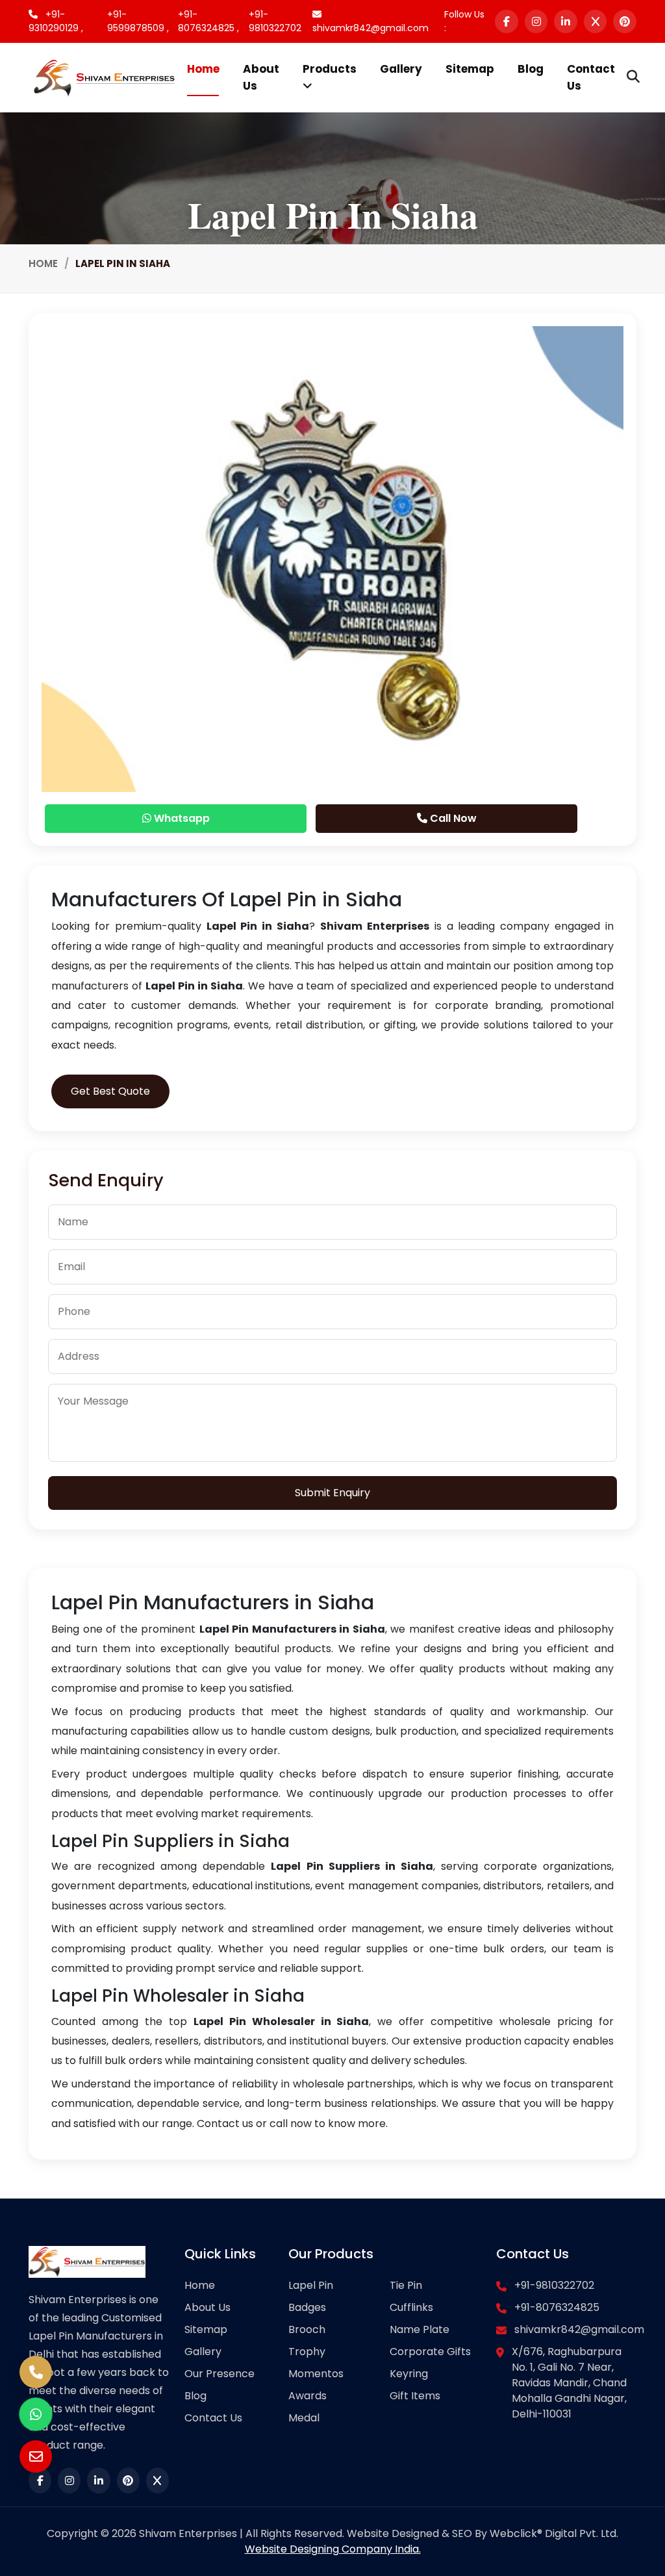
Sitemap (470, 69)
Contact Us (591, 77)
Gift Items (415, 2396)
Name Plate (420, 2329)
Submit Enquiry (332, 1493)
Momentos (316, 2374)
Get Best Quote (110, 1091)
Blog (531, 69)
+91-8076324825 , (208, 21)
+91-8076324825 (557, 2307)
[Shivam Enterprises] (104, 77)
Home (203, 69)
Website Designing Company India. (333, 2549)
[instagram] (536, 21)
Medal (304, 2418)
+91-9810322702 (275, 21)
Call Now (452, 818)
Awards (307, 2396)
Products (330, 69)
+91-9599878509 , (138, 21)
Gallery (401, 69)
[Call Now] (36, 2372)
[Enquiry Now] (36, 2456)
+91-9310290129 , (56, 21)
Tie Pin (406, 2285)
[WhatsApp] (36, 2414)
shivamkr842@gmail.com (370, 28)
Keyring (409, 2374)
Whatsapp (181, 818)
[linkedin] (566, 21)
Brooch (307, 2329)
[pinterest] (625, 21)
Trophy (307, 2352)
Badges (307, 2307)
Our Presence (220, 2374)
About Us (261, 77)
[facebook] (507, 21)
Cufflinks (411, 2307)
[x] (596, 21)
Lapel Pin (311, 2285)
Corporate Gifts (430, 2352)
